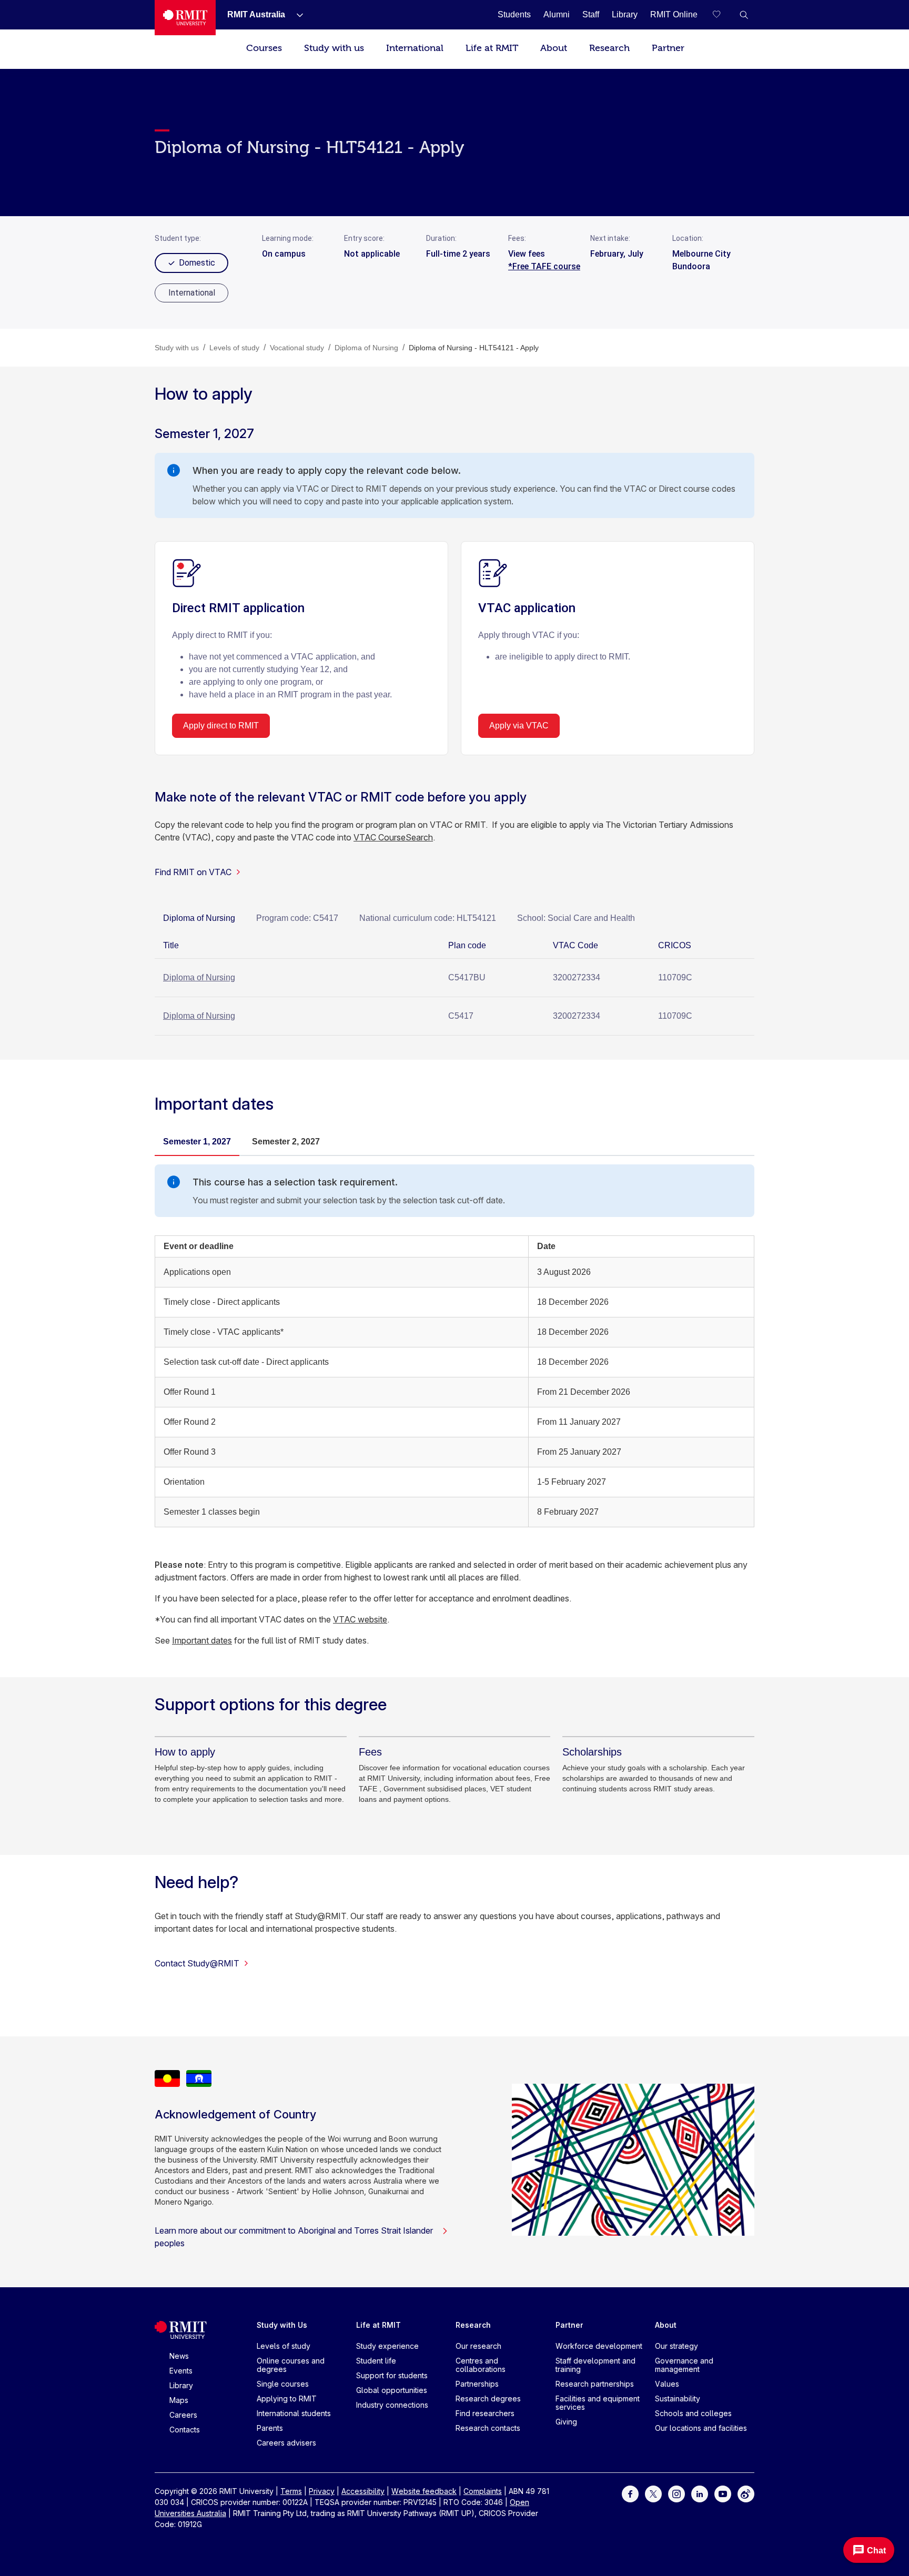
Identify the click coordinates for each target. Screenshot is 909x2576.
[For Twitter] (653, 2493)
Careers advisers (286, 2443)
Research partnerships (595, 2384)
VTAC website (360, 1619)
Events (181, 2371)
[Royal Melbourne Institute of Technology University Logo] (185, 18)
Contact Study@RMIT (197, 1963)
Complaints (483, 2491)
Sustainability (678, 2398)
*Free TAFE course (544, 266)
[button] (744, 15)
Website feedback (424, 2491)
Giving (566, 2422)
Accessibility (363, 2491)
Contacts (185, 2430)
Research (609, 48)
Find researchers (485, 2413)
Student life (376, 2361)
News (179, 2356)
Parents (270, 2428)
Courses (264, 48)
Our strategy (676, 2346)
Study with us (334, 48)
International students (294, 2413)
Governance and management (684, 2365)
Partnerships (477, 2384)
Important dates (202, 1640)
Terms (291, 2491)
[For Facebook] (630, 2493)
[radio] (191, 293)
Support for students (392, 2375)
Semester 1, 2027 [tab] (197, 1142)
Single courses (283, 2384)
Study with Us (282, 2325)
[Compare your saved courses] (723, 15)
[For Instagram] (676, 2493)
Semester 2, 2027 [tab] (286, 1142)
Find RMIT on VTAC (193, 872)
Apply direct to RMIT (221, 726)
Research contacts (488, 2428)
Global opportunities (392, 2390)
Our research (478, 2346)
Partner (668, 48)
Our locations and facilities (701, 2428)
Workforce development (599, 2346)
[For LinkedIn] (700, 2493)
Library (181, 2385)
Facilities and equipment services (598, 2403)
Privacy (322, 2491)
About (554, 48)
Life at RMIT (492, 48)
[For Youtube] (723, 2493)
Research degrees (488, 2398)
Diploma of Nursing (199, 977)
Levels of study (284, 2346)
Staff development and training (595, 2365)
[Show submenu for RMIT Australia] (296, 15)
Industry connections (392, 2405)
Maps (179, 2400)
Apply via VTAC (519, 726)
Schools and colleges (693, 2413)
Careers (183, 2415)
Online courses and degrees (291, 2365)
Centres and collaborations (481, 2365)
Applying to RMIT (287, 2398)
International (415, 48)
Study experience (387, 2346)
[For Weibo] (746, 2493)
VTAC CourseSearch (393, 837)
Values (667, 2384)
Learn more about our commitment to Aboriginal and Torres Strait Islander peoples (294, 2237)
